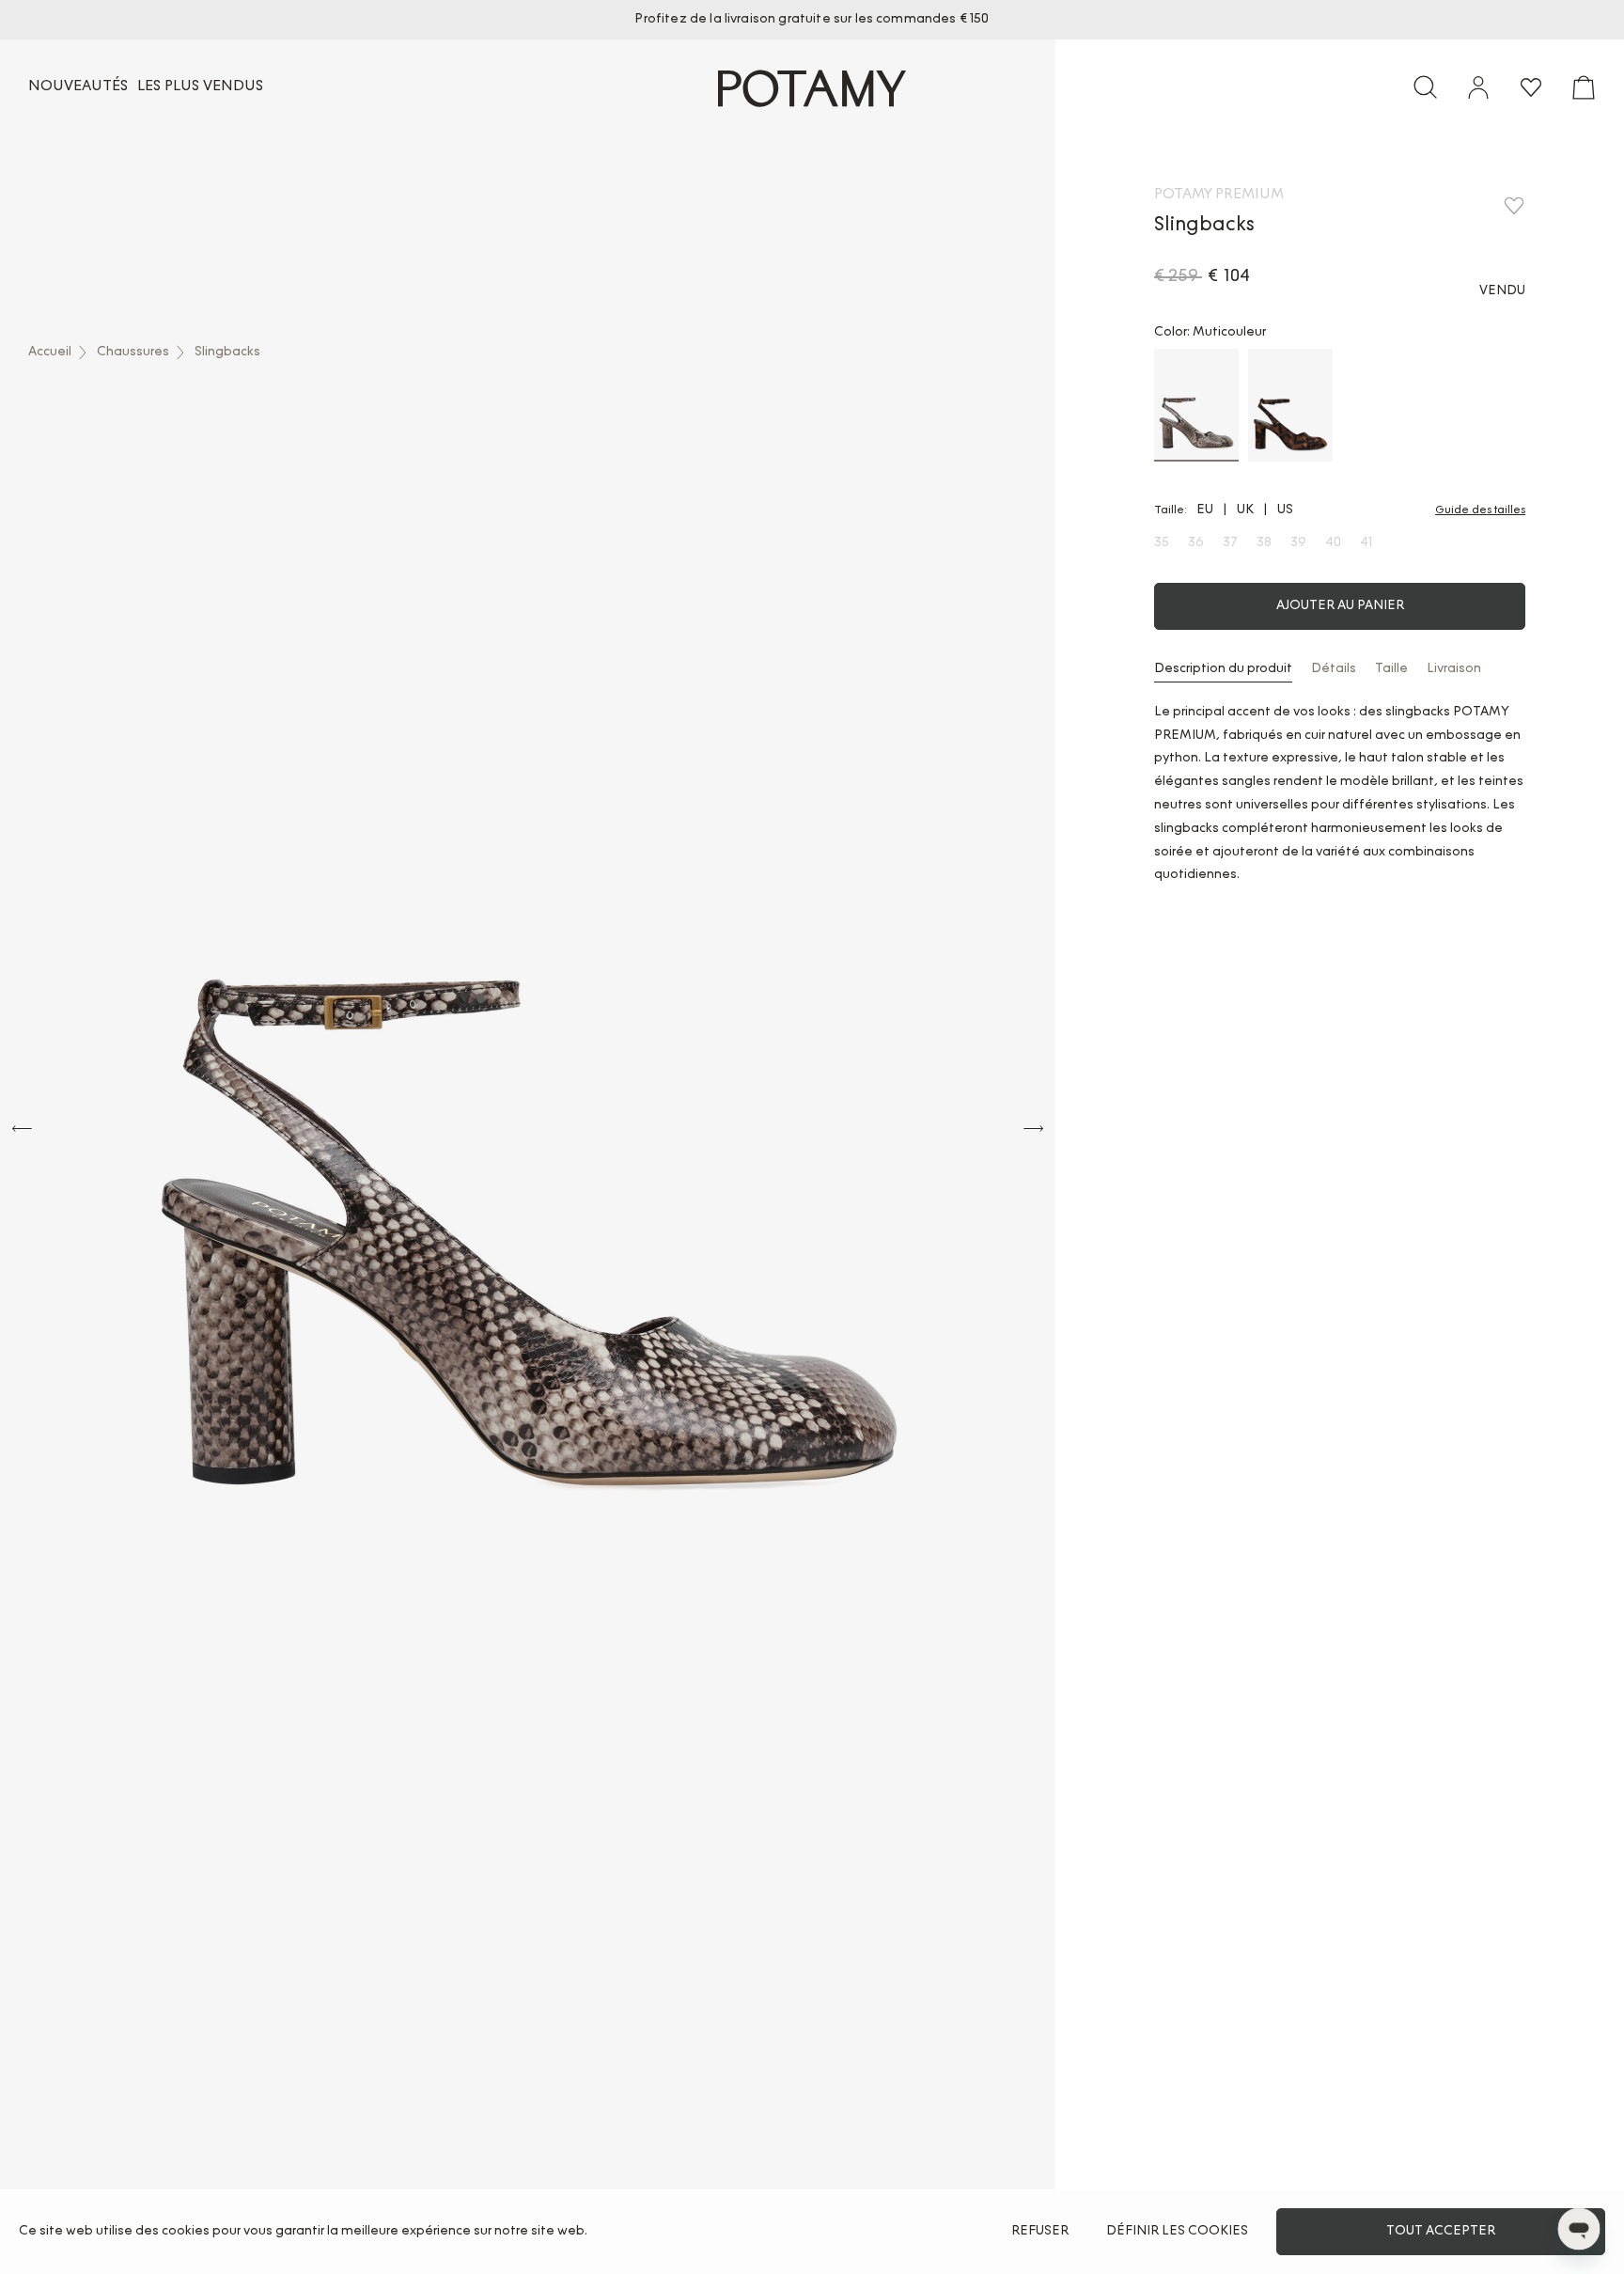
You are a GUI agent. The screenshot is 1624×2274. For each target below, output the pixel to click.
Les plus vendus (200, 86)
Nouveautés (78, 86)
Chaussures (133, 353)
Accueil (50, 353)
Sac (1584, 87)
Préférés (1531, 87)
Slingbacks (227, 353)
